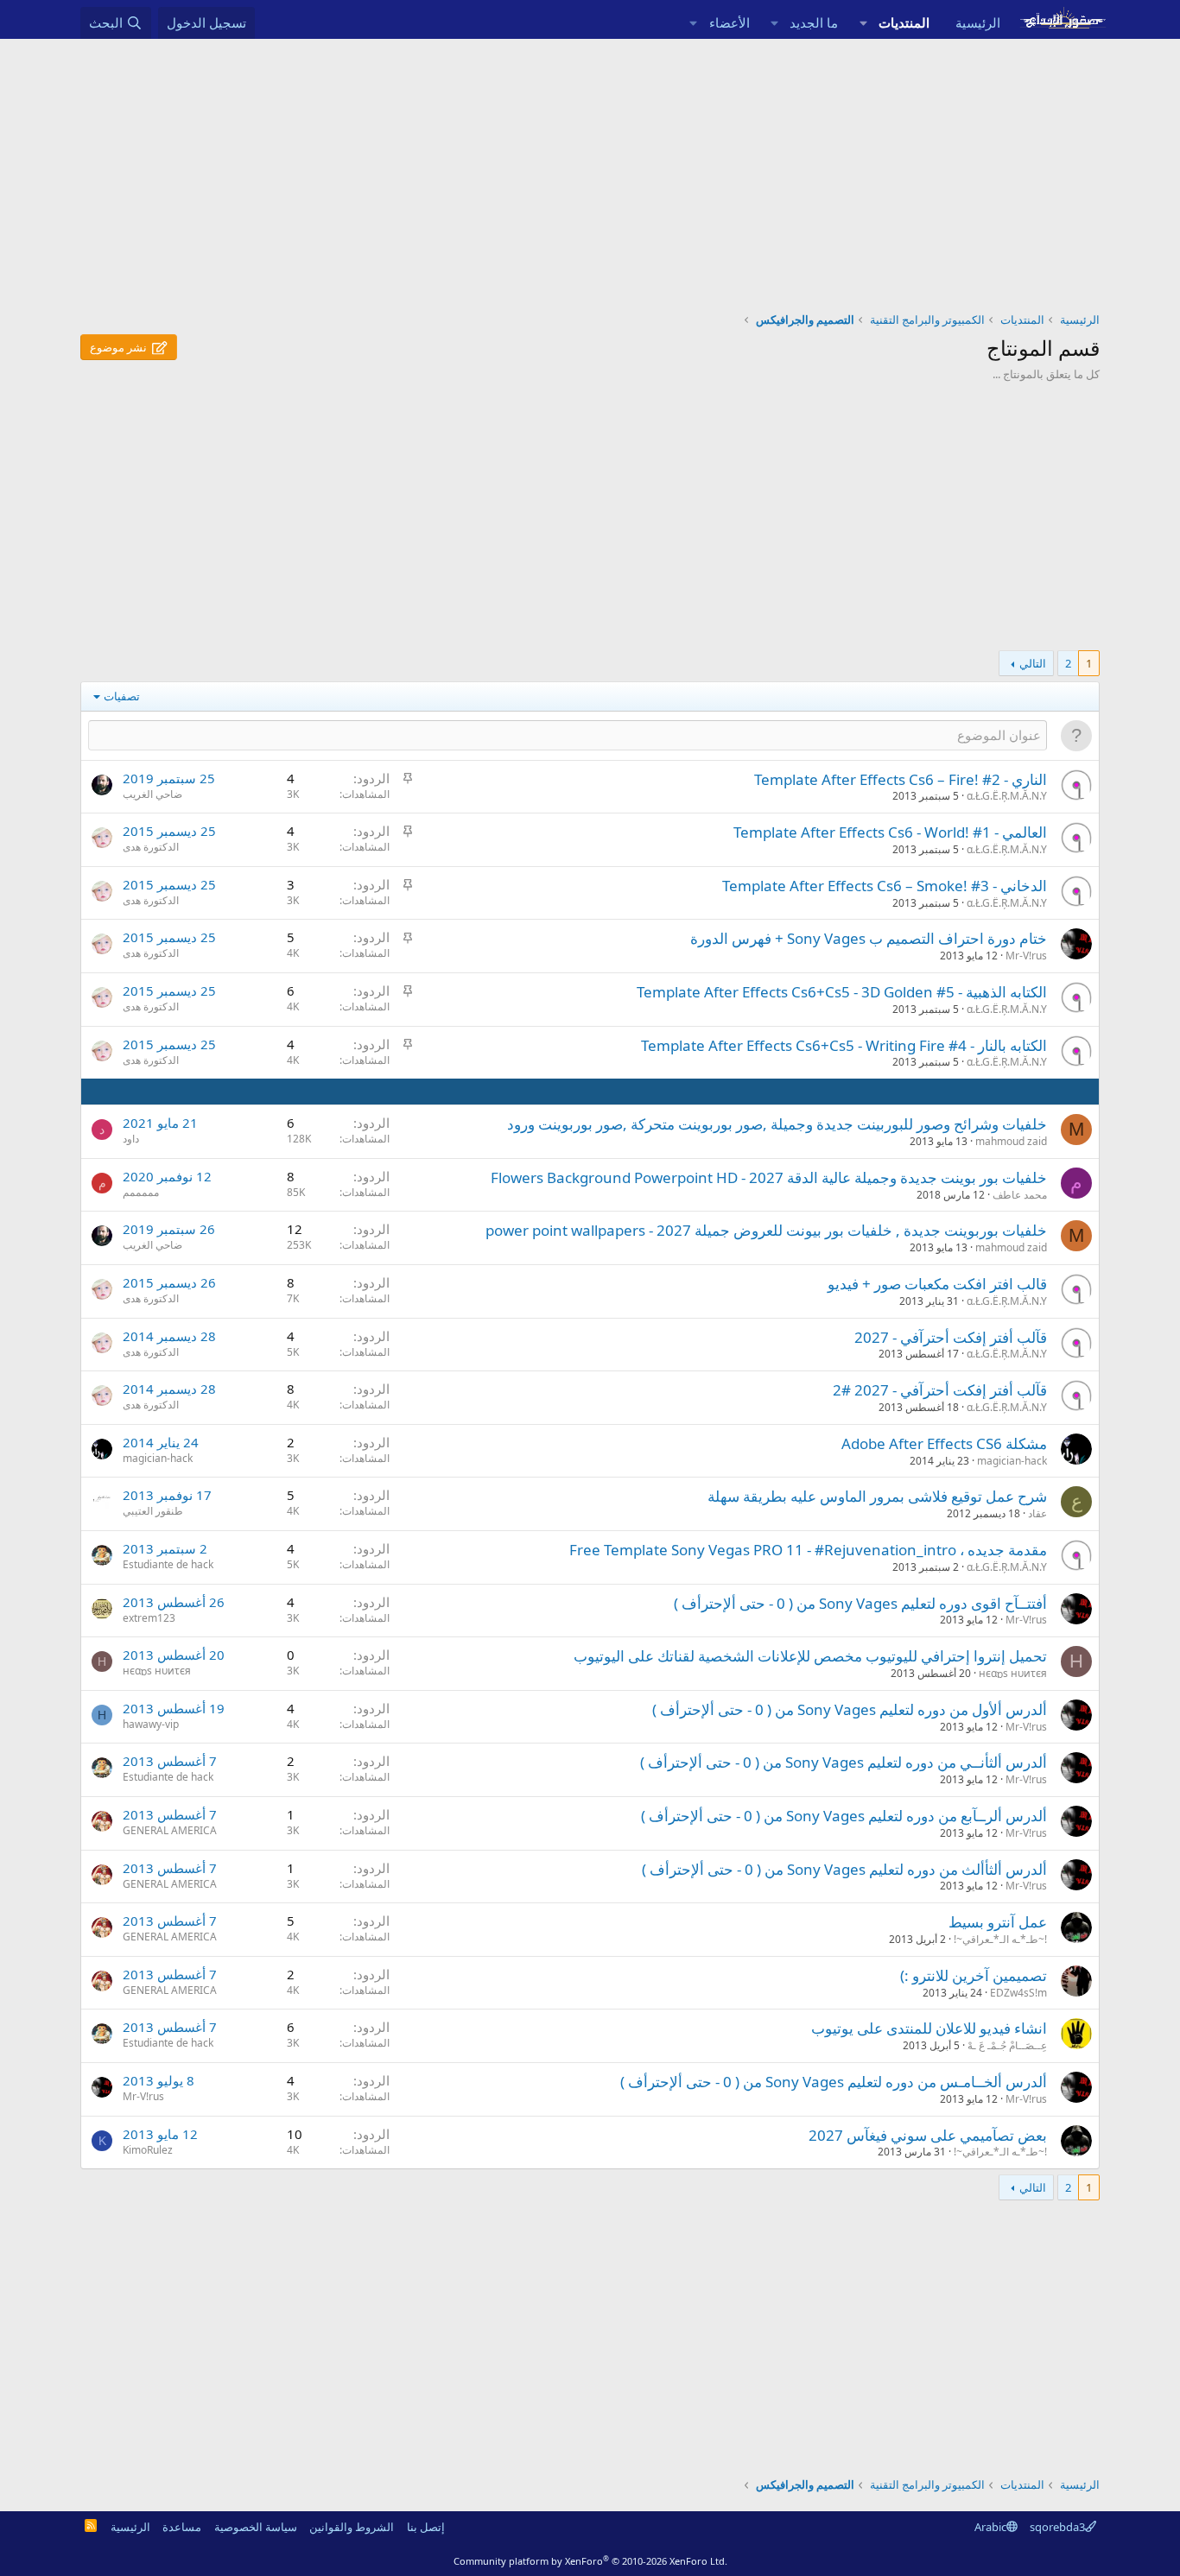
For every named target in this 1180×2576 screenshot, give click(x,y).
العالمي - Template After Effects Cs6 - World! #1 (890, 832)
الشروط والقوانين (352, 2527)
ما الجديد (814, 22)
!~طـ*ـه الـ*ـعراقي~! (1000, 1939)
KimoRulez (148, 2150)
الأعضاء (730, 22)
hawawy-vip (151, 1724)
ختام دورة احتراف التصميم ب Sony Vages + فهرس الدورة (869, 938)
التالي (1033, 663)
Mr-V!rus (1026, 956)
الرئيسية (978, 22)
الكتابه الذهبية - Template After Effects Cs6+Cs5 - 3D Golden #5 (842, 992)
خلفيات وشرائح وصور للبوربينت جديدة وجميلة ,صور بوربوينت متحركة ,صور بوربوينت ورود (777, 1124)
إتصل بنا (426, 2527)
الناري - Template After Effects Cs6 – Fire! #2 (901, 779)
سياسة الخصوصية (256, 2527)
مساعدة (182, 2527)
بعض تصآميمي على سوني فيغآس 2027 (928, 2135)
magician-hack (1012, 1461)
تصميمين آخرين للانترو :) (974, 1975)
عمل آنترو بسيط (998, 1922)
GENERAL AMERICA (170, 1830)
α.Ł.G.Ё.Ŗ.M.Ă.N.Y (1007, 796)
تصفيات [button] (122, 696)
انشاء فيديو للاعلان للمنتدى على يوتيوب (929, 2028)
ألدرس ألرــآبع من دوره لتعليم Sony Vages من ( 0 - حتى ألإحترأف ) (844, 1816)
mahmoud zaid (1011, 1141)
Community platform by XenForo (590, 2561)
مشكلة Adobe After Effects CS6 (944, 1443)
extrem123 (149, 1618)
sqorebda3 (1057, 2527)
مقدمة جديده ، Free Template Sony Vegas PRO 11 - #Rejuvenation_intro (808, 1550)
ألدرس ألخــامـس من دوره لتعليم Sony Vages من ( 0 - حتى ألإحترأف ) (834, 2082)
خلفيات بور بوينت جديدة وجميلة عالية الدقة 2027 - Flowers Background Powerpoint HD (769, 1177)
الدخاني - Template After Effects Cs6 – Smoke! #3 (885, 886)
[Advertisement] (590, 168)
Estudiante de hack (168, 1564)
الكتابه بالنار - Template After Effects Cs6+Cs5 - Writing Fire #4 (844, 1045)
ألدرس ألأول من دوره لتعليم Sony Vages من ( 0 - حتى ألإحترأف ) (850, 1709)
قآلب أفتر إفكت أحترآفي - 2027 (951, 1337)
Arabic (990, 2527)
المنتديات (904, 22)
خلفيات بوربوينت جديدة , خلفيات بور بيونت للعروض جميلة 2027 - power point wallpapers (766, 1230)
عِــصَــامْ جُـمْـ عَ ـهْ (1007, 2045)
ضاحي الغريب (152, 794)
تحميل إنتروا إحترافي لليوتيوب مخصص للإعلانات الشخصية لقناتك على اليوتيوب (810, 1656)
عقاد (1037, 1513)
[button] (863, 23)
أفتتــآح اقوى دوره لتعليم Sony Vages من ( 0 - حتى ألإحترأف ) (860, 1603)
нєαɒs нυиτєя (1013, 1673)
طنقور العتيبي (153, 1511)
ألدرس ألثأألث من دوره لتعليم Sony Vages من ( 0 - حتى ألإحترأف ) (844, 1869)
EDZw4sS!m (1018, 1993)
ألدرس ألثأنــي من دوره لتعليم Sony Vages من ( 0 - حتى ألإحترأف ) (844, 1762)
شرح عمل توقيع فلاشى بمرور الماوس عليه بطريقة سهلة (877, 1496)
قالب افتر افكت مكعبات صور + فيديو (937, 1284)
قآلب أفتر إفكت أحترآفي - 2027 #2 (940, 1390)
